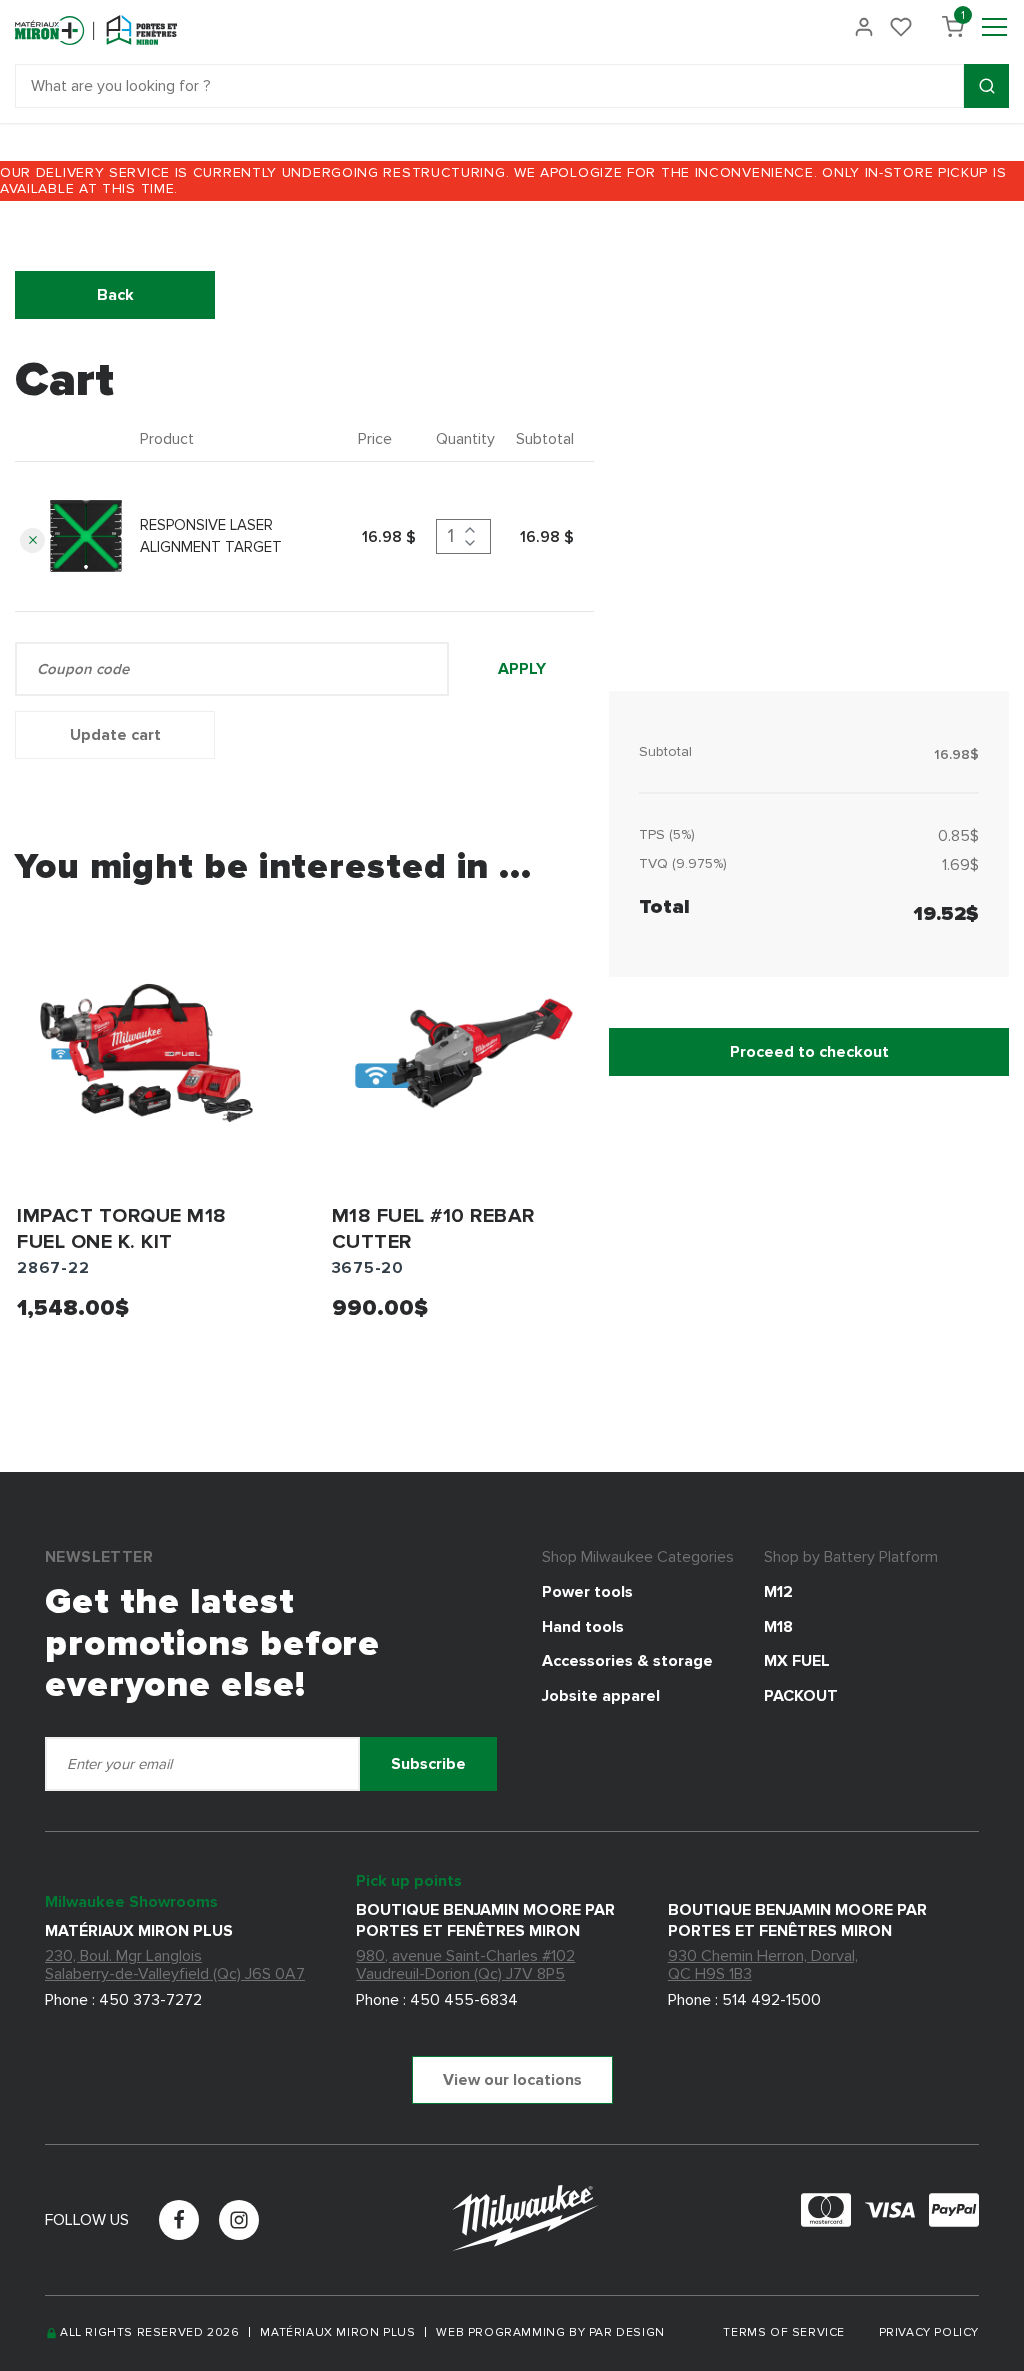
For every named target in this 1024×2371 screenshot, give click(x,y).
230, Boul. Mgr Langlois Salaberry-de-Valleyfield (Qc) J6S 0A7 (175, 1965)
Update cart (115, 735)
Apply (522, 669)
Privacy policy (929, 2332)
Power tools (587, 1592)
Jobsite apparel (601, 1696)
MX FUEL (797, 1661)
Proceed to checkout (809, 1052)
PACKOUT (801, 1696)
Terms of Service (785, 2332)
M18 (778, 1627)
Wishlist (901, 27)
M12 (778, 1592)
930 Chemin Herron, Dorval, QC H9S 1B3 (763, 1965)
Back (115, 295)
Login (864, 27)
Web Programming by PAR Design (550, 2333)
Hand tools (583, 1627)
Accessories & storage (627, 1661)
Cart (962, 19)
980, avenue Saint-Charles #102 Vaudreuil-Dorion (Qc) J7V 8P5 (465, 1965)
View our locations (512, 2080)
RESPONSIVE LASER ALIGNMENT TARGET (211, 536)
